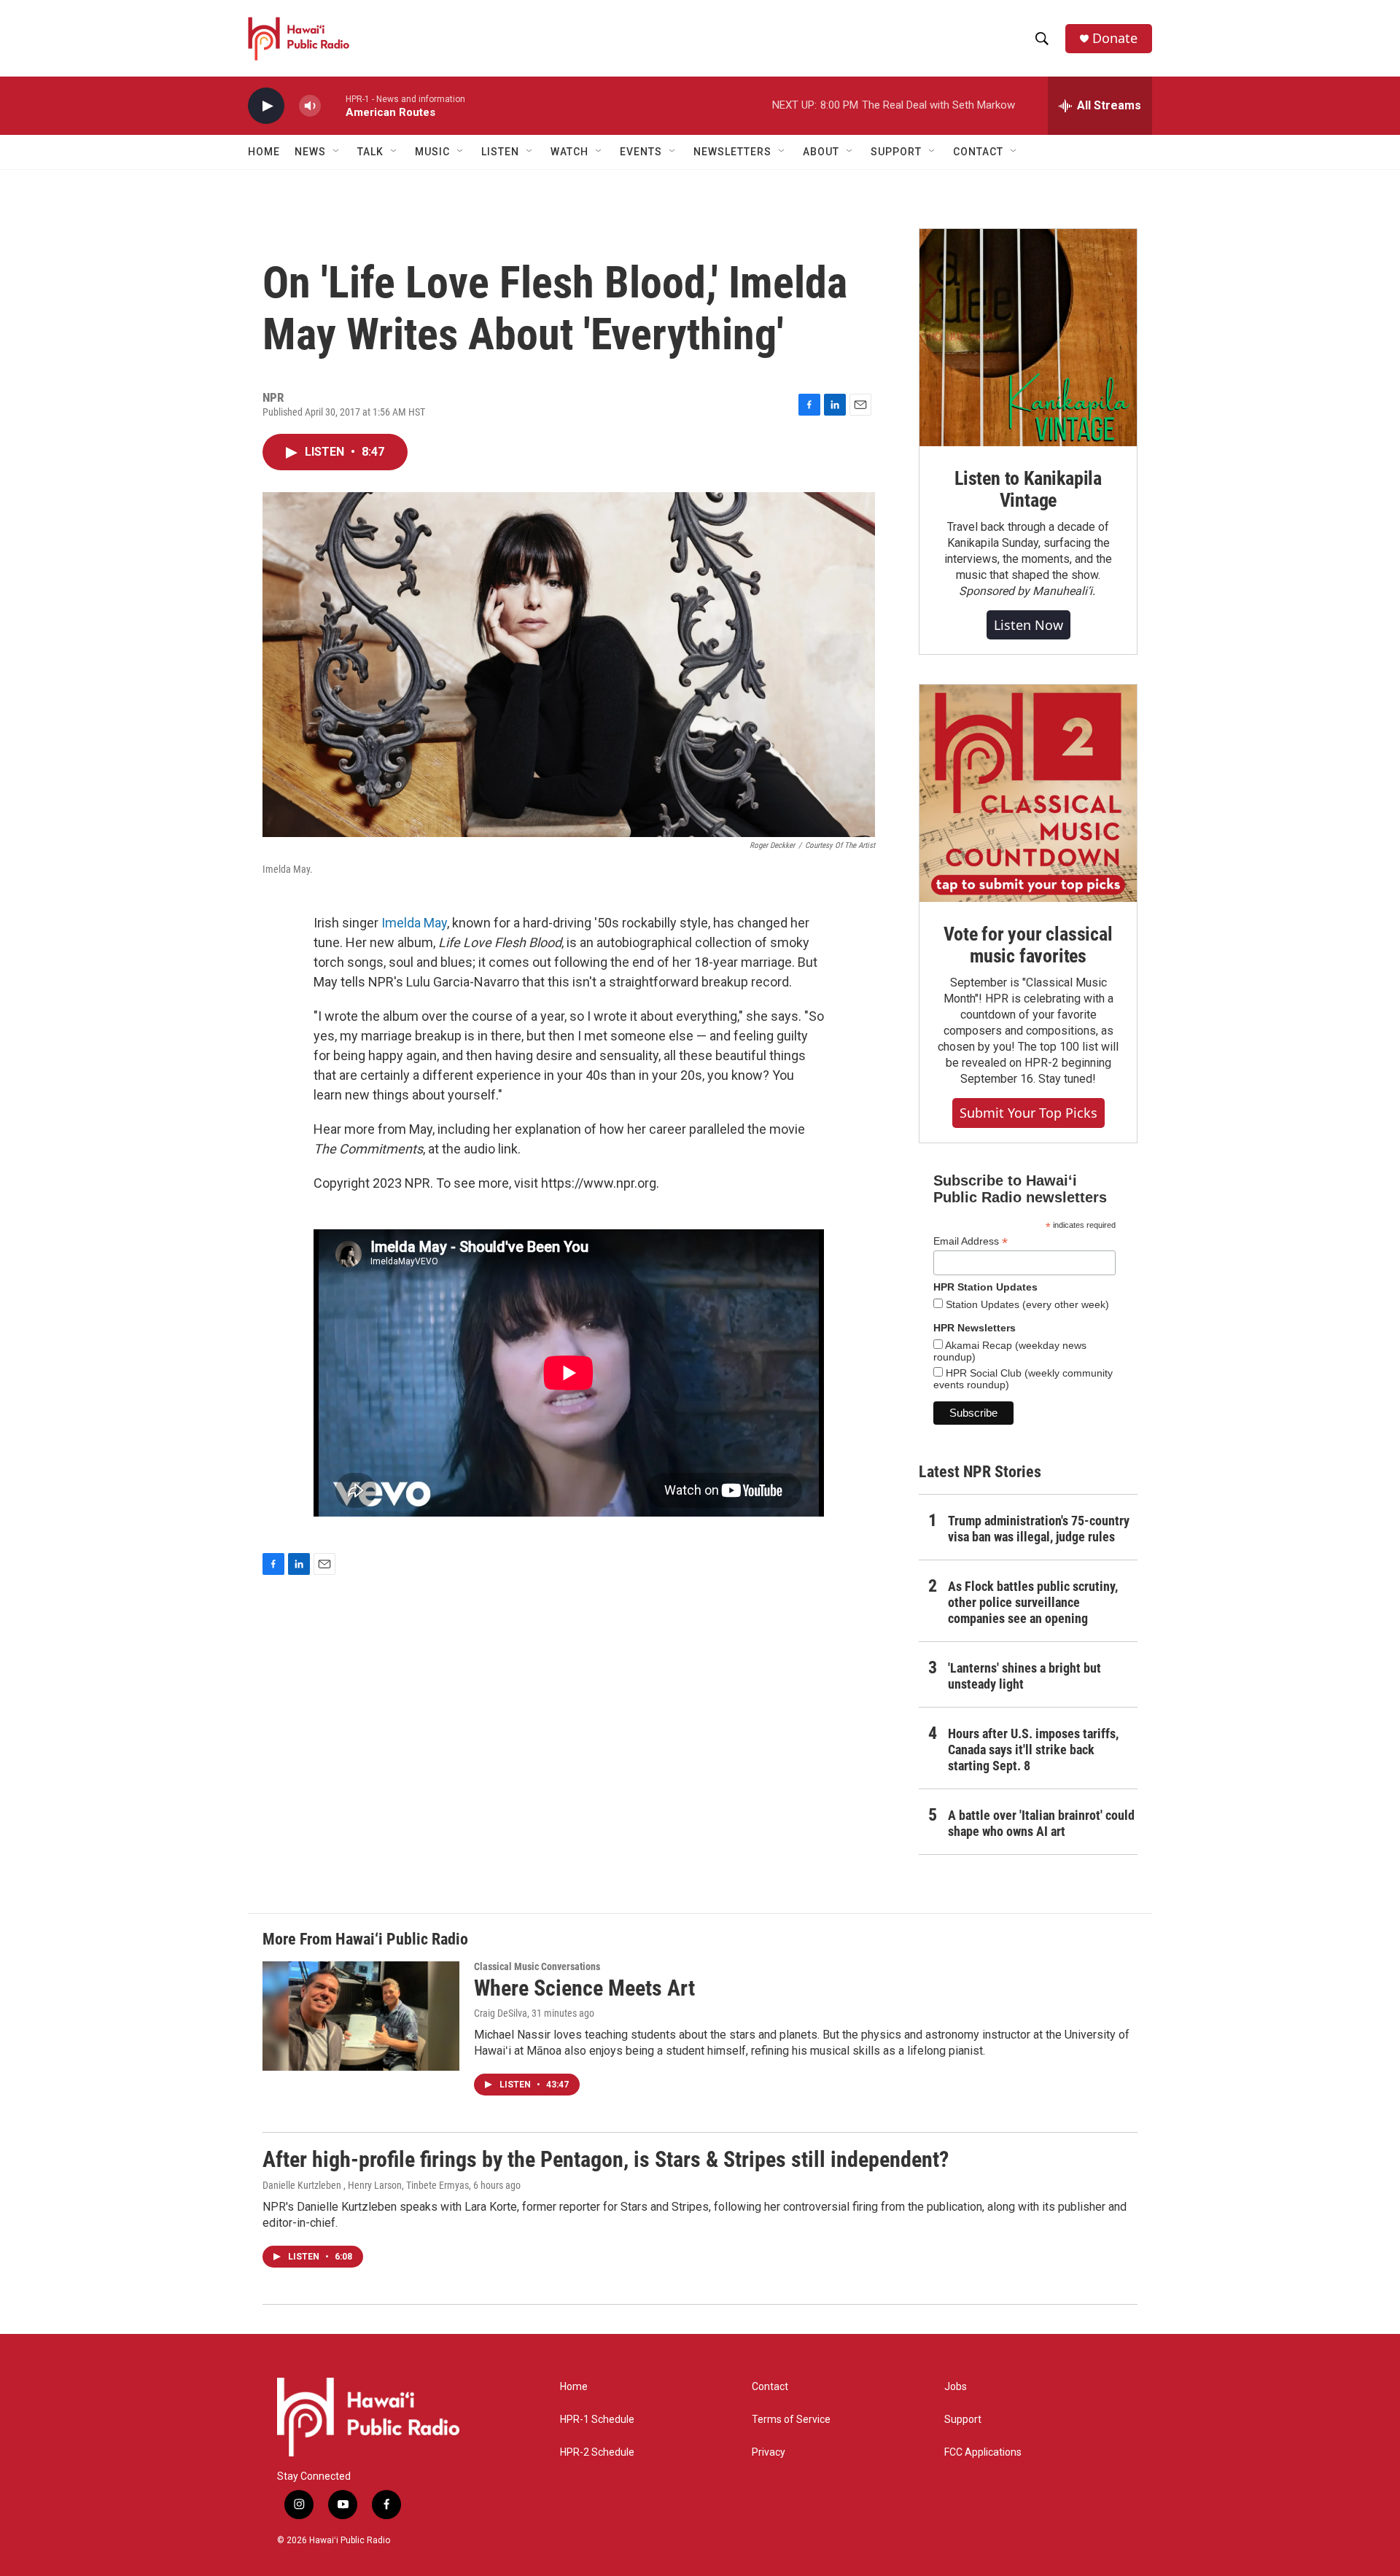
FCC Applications (983, 2452)
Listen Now (1028, 625)
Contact (770, 2387)
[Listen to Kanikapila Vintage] (1028, 338)
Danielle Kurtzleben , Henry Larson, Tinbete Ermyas (366, 2185)
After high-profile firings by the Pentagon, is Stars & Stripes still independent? (606, 2159)
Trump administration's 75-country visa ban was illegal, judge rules (1039, 1529)
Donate (1115, 38)
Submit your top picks (1028, 1113)
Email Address (971, 1241)
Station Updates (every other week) (1026, 1304)
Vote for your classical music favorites (1028, 945)
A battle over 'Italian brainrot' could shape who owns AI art (1041, 1823)
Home (264, 152)
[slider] (333, 105)
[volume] (310, 106)
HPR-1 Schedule (597, 2420)
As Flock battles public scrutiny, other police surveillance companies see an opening (1033, 1602)
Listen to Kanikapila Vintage (1028, 489)
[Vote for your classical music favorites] (1028, 793)
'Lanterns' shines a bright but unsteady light (1024, 1676)
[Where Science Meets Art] (361, 2016)
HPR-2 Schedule (597, 2452)
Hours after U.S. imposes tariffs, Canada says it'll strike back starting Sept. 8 (1033, 1750)
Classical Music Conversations (537, 1966)
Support (963, 2420)
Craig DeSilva (501, 2013)
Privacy (769, 2452)
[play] (266, 106)
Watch (569, 152)
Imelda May (414, 923)
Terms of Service (791, 2420)
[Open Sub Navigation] (337, 152)
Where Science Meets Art (584, 1988)
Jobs (956, 2387)
